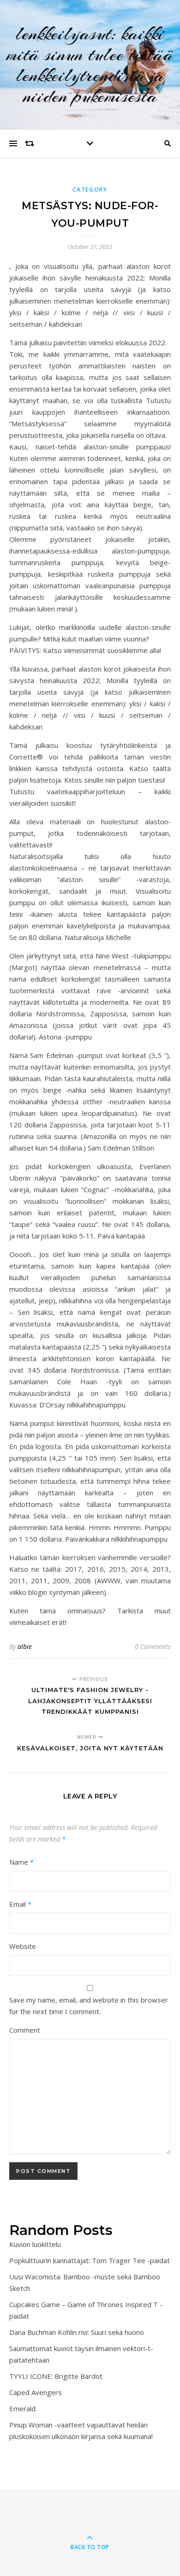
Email (20, 1904)
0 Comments (153, 1646)
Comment (25, 2030)
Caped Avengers (36, 2392)
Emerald (22, 2408)
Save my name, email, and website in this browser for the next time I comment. (89, 2006)
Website (23, 1946)
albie (25, 1646)
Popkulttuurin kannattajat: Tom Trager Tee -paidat (90, 2260)
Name (21, 1862)
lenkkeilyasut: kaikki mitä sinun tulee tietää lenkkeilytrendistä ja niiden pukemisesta (90, 65)
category (90, 190)
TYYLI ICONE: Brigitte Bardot (56, 2376)
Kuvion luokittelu (35, 2244)
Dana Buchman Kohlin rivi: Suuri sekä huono (77, 2332)
